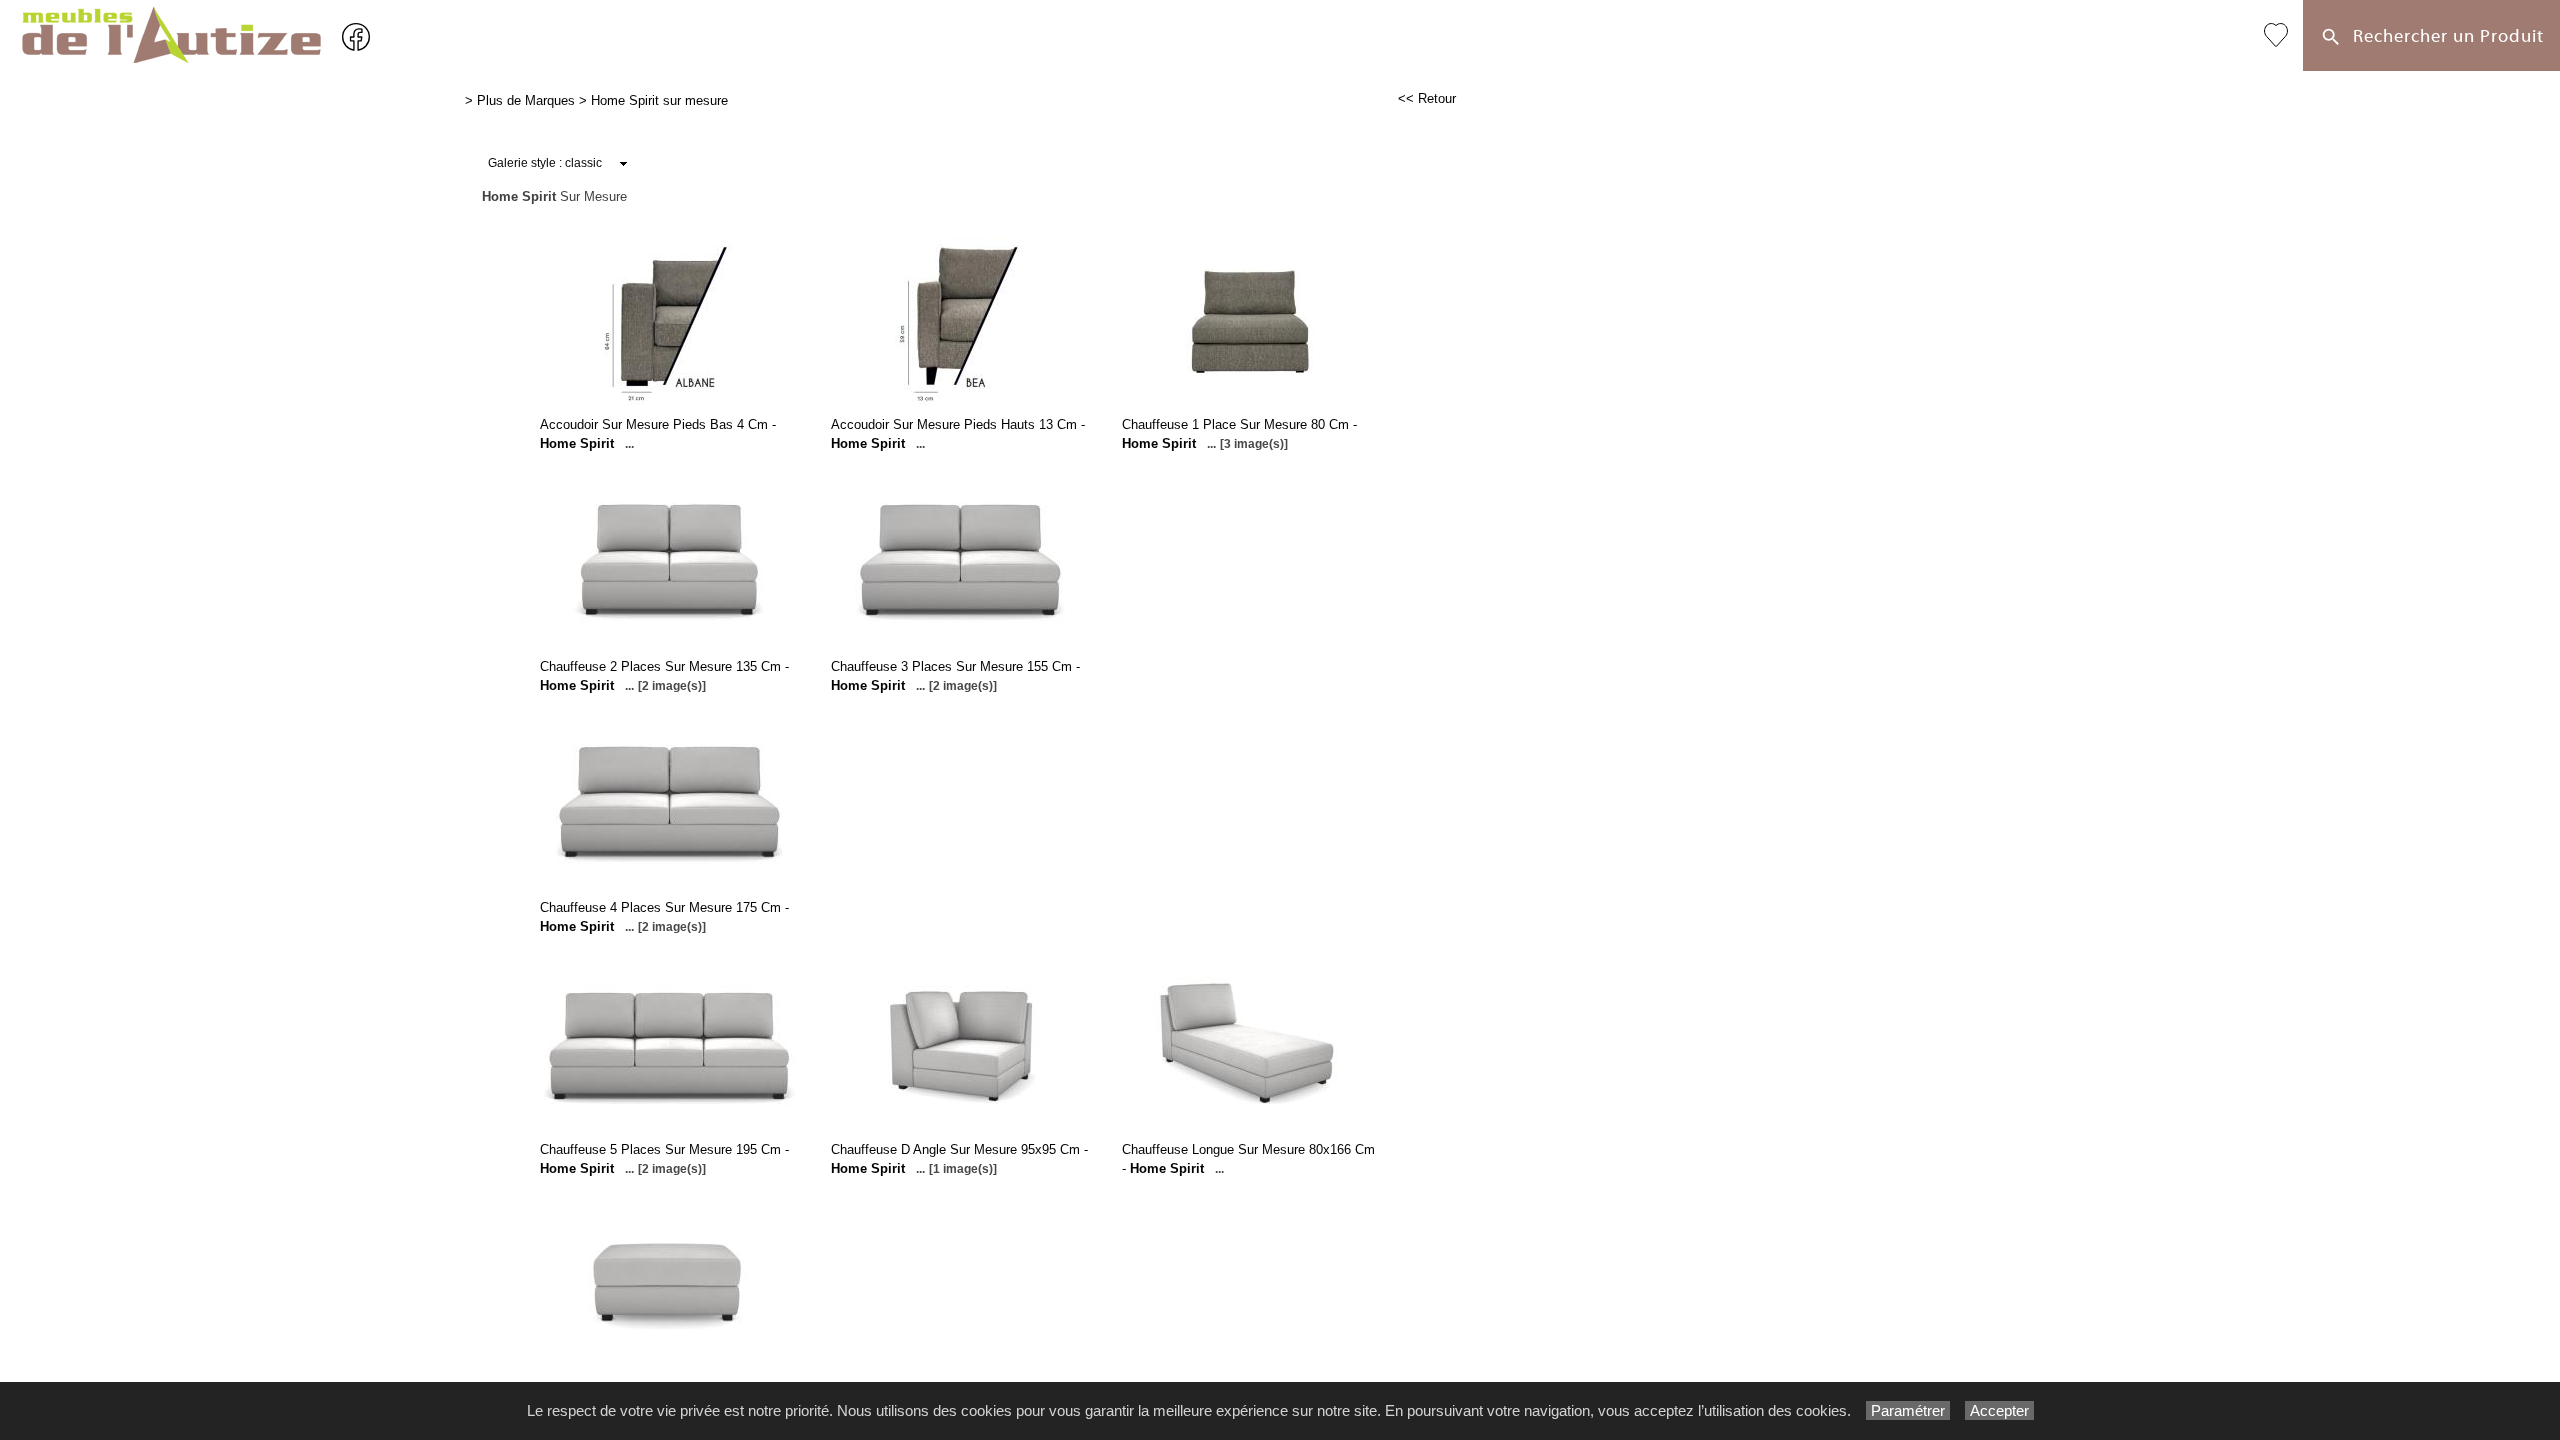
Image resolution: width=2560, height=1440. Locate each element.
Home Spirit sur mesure (659, 100)
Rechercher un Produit (2443, 36)
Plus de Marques (526, 100)
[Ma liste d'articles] (2276, 35)
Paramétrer (1908, 1410)
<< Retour (1427, 98)
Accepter (1999, 1410)
